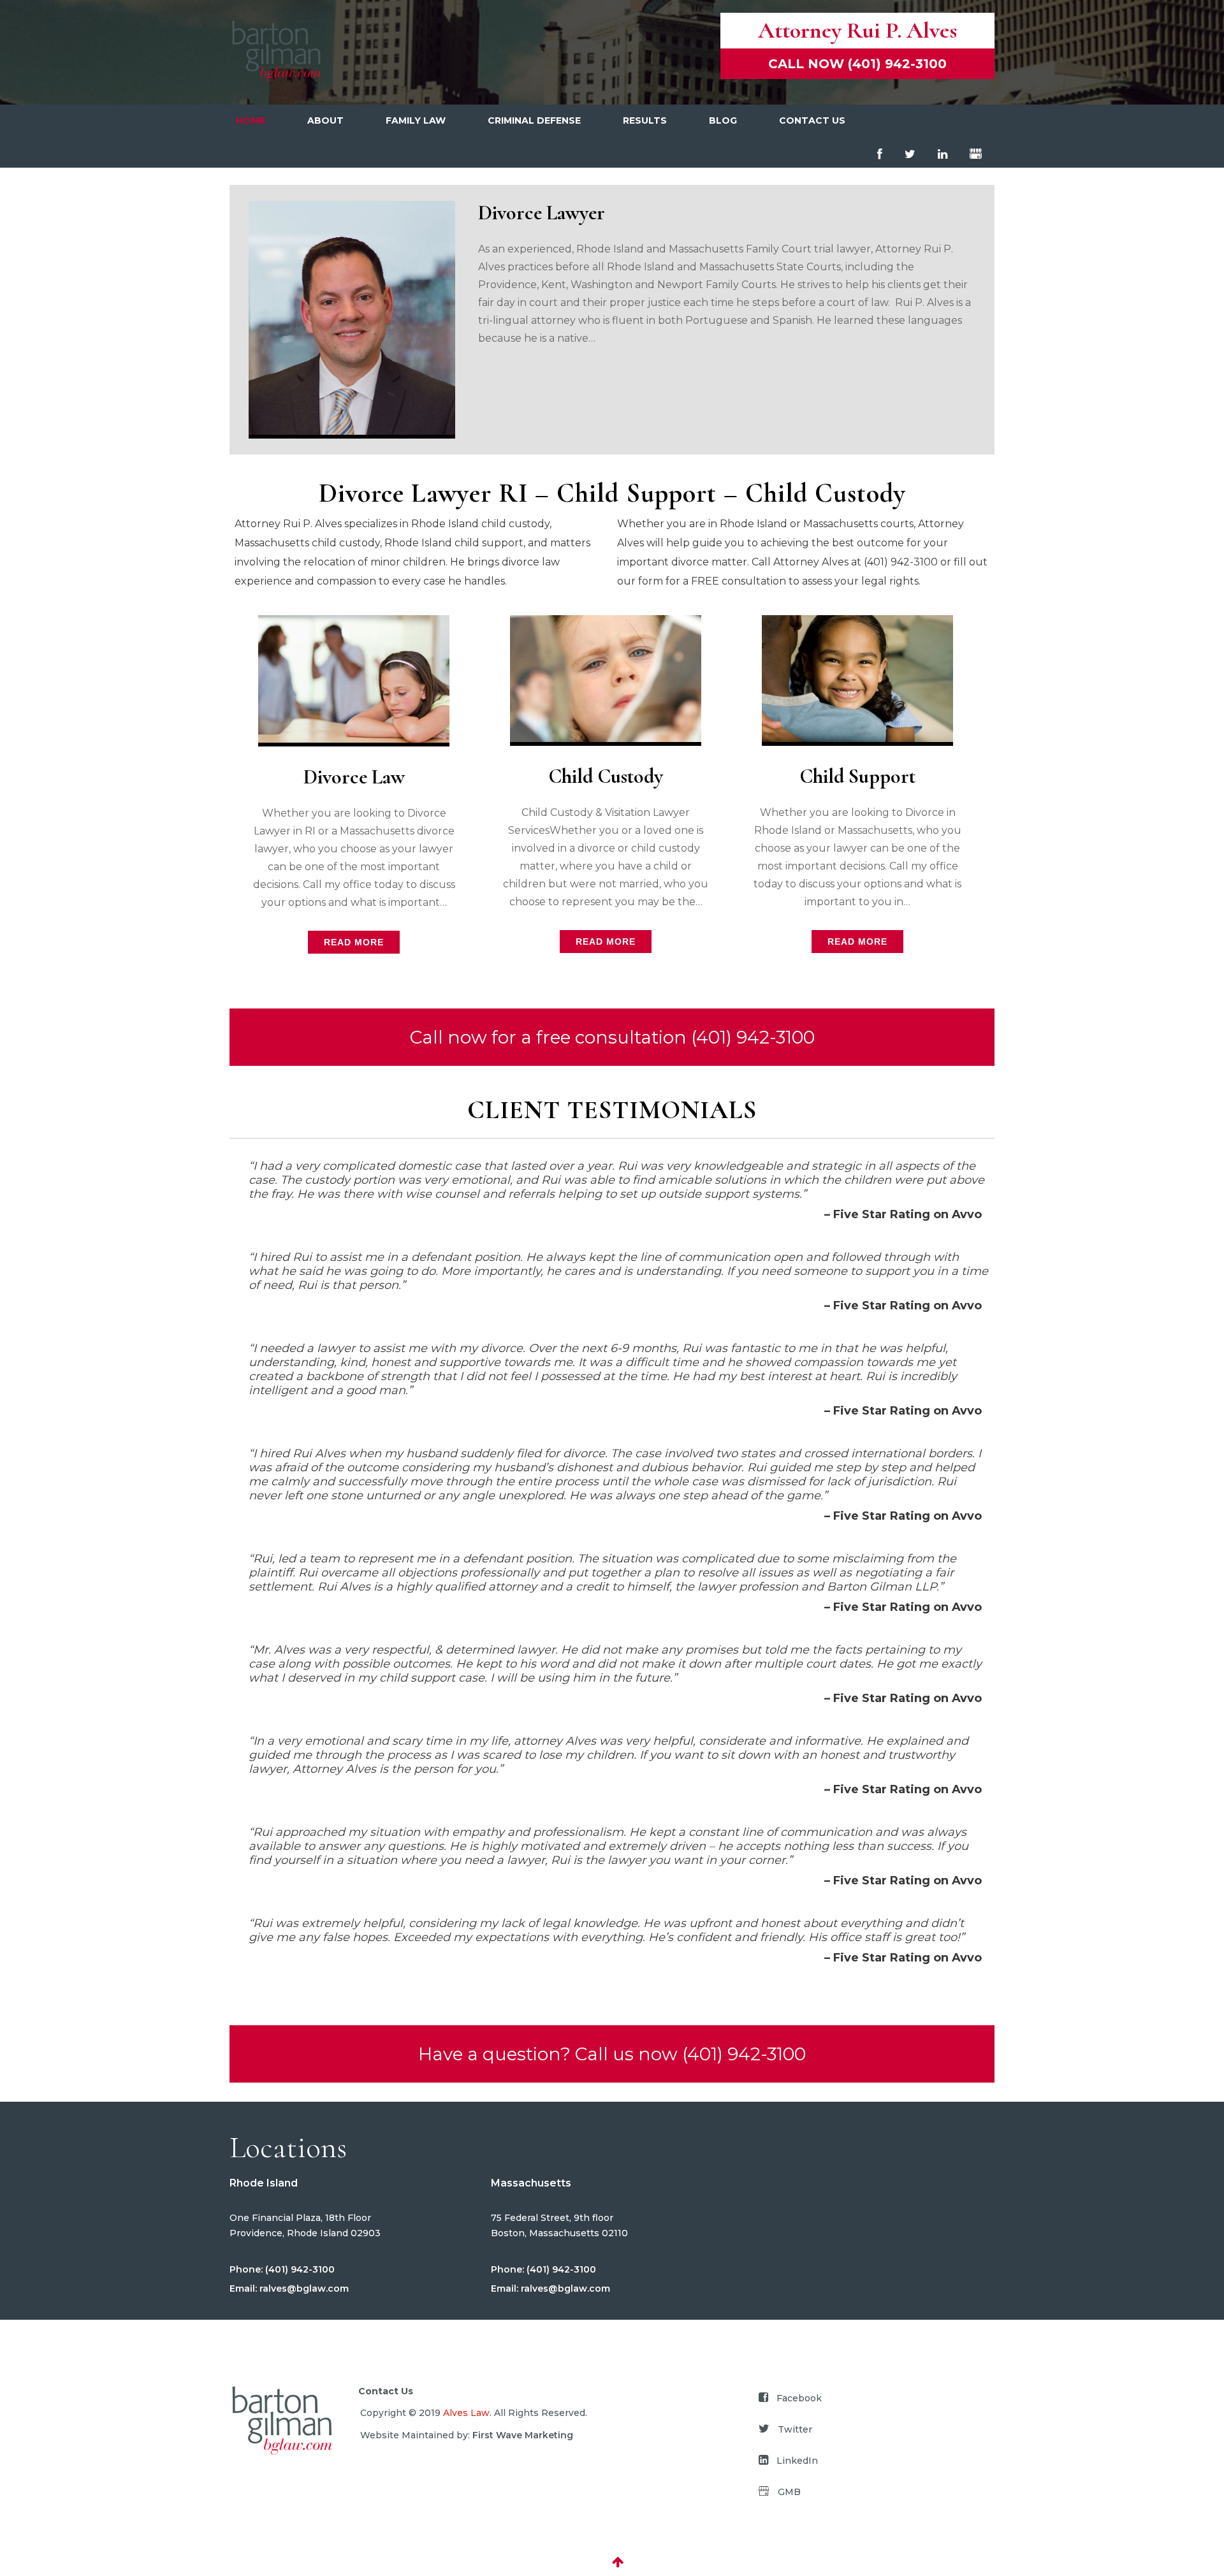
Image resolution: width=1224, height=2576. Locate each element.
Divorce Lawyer (542, 213)
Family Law (416, 120)
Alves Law (466, 2413)
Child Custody (606, 776)
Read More (354, 942)
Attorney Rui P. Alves (857, 30)
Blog (723, 120)
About (325, 120)
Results (645, 120)
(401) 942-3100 (299, 2269)
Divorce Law (354, 777)
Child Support (857, 776)
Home (251, 120)
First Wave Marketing (523, 2435)
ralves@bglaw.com (303, 2289)
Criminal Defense (534, 120)
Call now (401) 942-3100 (857, 64)
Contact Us (812, 120)
